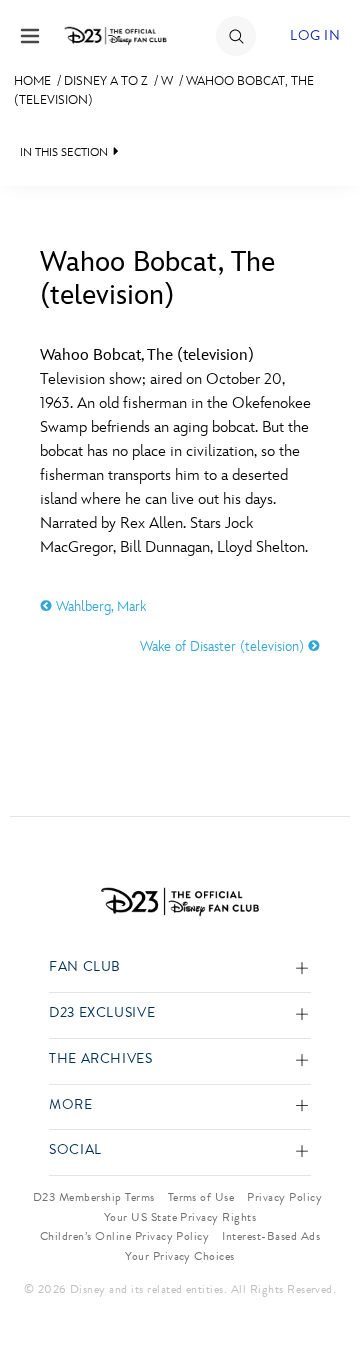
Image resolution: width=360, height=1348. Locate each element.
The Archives (101, 1059)
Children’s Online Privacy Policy (124, 1236)
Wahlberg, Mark (99, 606)
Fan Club (85, 967)
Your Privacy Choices (180, 1256)
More (71, 1105)
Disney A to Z (106, 81)
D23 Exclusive (102, 1013)
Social (75, 1150)
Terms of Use (201, 1197)
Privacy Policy (284, 1197)
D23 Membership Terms (94, 1197)
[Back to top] (321, 1281)
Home (32, 81)
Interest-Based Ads (271, 1236)
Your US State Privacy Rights (180, 1217)
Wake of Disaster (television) (224, 646)
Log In (315, 35)
